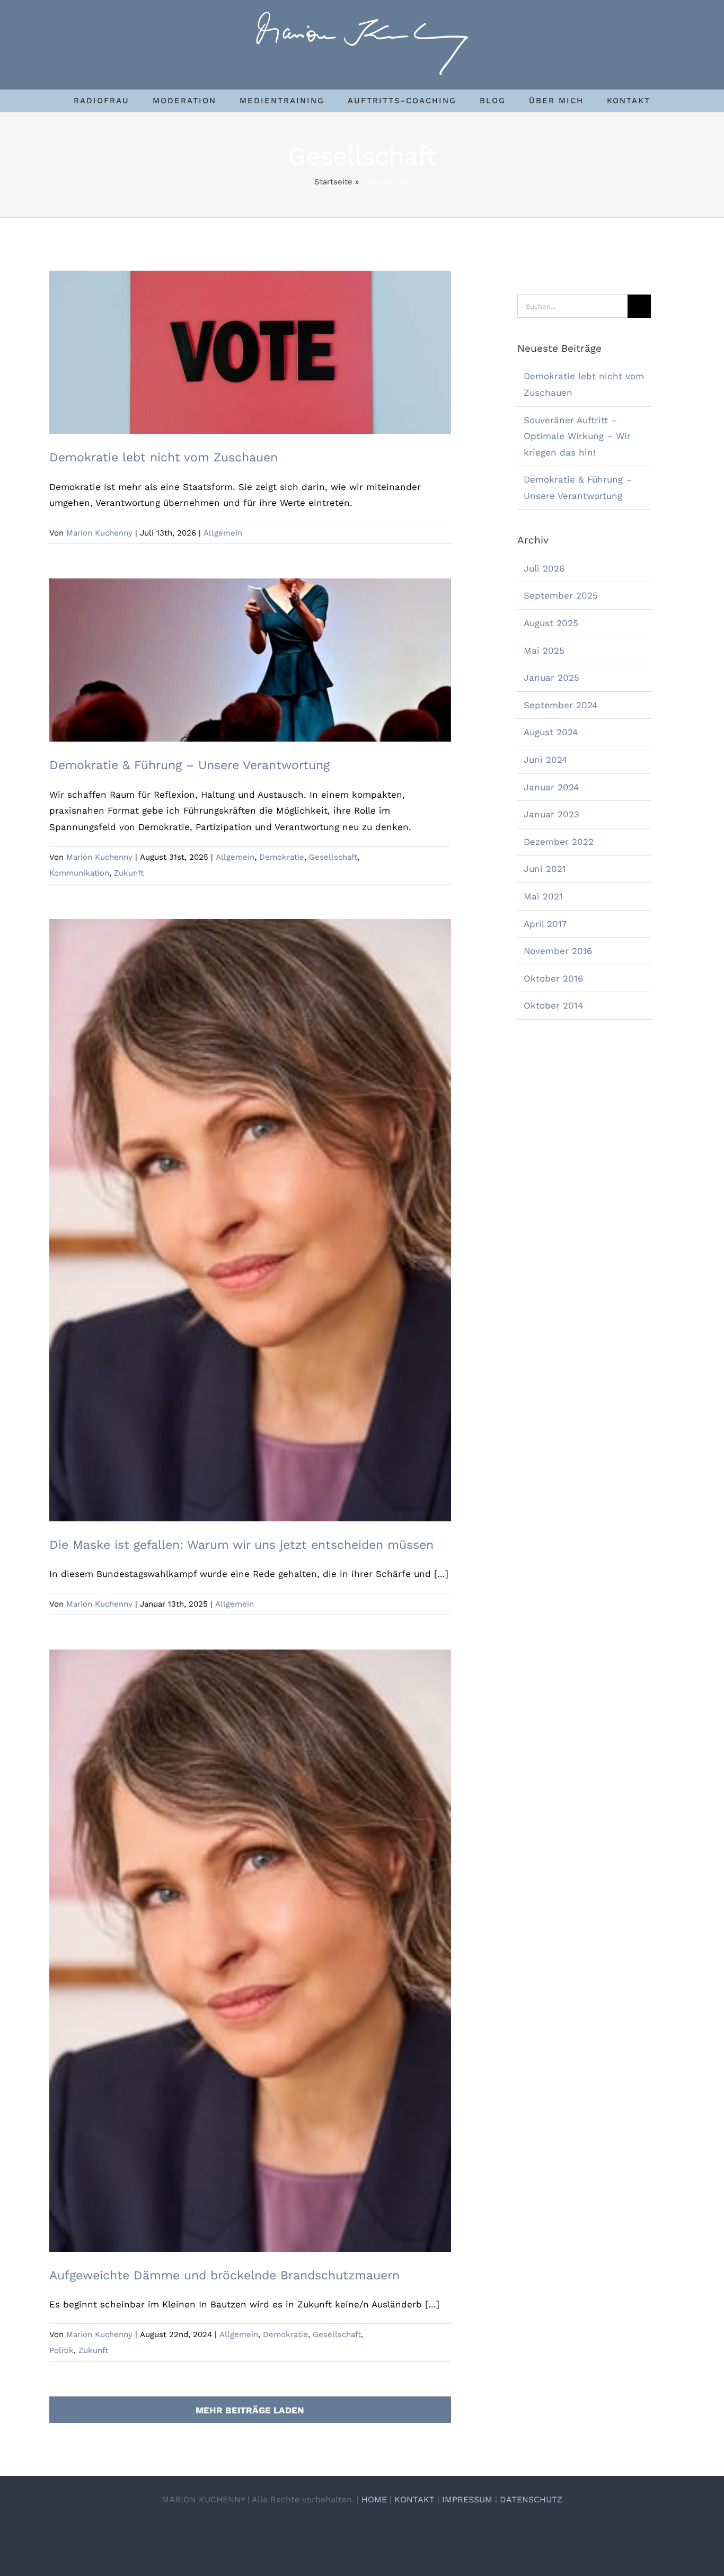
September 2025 (561, 595)
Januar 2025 (551, 678)
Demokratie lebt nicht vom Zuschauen (250, 343)
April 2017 (545, 924)
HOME (374, 2499)
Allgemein (223, 533)
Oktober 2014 (553, 1005)
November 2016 (558, 951)
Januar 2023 (551, 814)
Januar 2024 (551, 787)
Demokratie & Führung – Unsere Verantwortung (250, 651)
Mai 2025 (544, 650)
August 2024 (551, 732)
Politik (61, 2350)
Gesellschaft (333, 857)
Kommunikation (79, 873)
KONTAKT (414, 2499)
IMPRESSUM (467, 2499)
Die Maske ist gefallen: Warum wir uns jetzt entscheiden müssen (250, 1211)
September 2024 (560, 705)
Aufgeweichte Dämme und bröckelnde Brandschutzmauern (250, 1942)
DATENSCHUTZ (531, 2499)
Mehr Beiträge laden (250, 2410)
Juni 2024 (545, 760)
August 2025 (551, 623)
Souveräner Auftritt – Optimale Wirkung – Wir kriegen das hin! (577, 436)
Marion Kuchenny (99, 533)
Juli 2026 (544, 568)
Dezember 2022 (559, 842)
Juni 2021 (545, 869)
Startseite (333, 182)
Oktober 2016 (553, 978)
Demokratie (282, 857)
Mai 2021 (543, 896)
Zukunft (129, 873)
